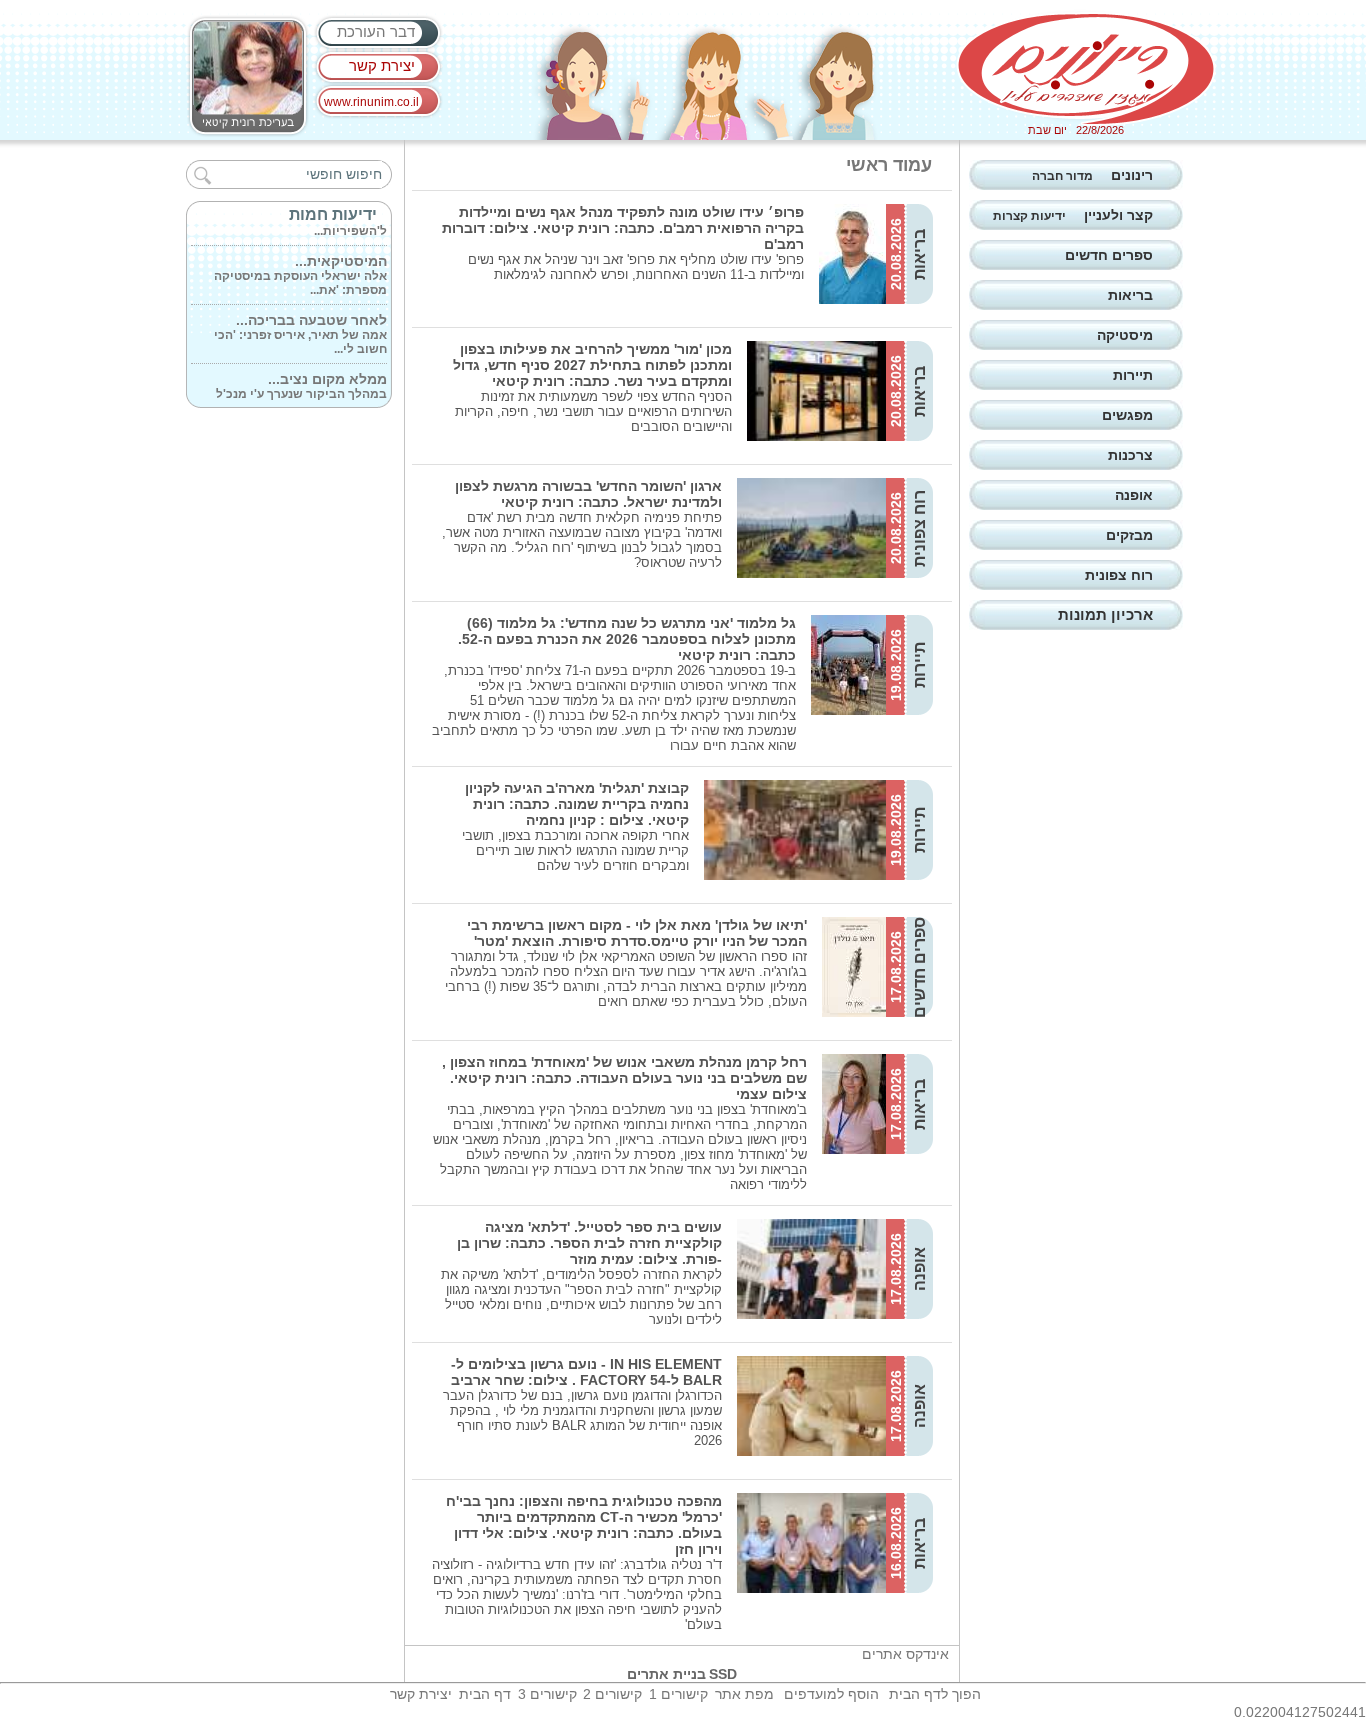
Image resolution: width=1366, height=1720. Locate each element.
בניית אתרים (666, 1674)
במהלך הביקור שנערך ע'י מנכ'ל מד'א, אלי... (301, 385)
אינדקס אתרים (905, 1654)
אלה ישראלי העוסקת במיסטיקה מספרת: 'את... (300, 267)
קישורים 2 (612, 1694)
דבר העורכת (376, 31)
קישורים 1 (678, 1694)
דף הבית (485, 1694)
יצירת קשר (382, 65)
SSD (723, 1674)
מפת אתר (744, 1694)
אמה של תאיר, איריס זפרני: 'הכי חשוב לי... (300, 326)
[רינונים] (1086, 69)
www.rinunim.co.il (371, 102)
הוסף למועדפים (831, 1694)
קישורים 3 (547, 1694)
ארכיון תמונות (1105, 614)
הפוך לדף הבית (935, 1694)
